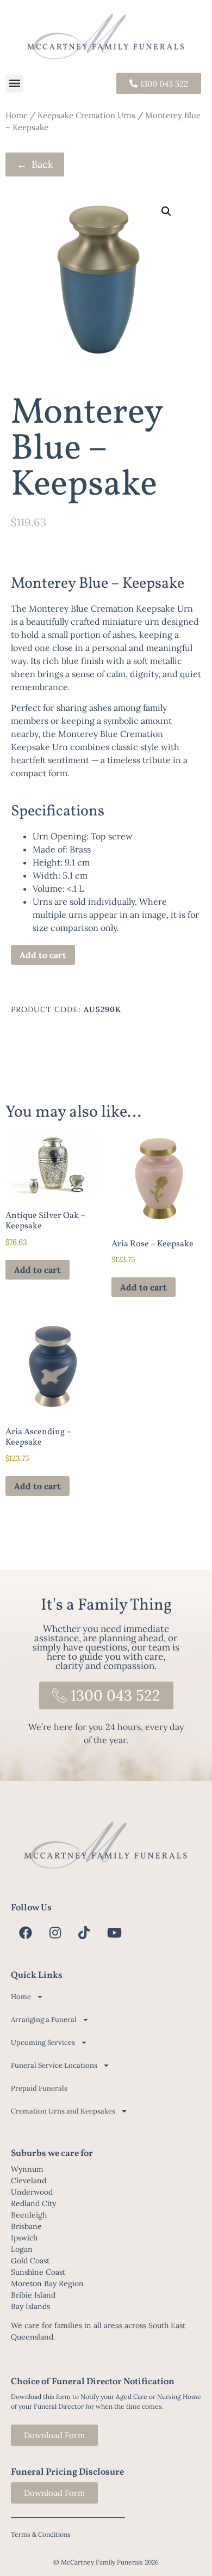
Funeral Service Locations (54, 2065)
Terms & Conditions (41, 2534)
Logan (22, 2249)
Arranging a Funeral (44, 2020)
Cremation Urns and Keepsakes (63, 2111)
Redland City (33, 2203)
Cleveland (29, 2181)
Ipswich (24, 2238)
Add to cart (43, 955)
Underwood (32, 2192)
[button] (14, 84)
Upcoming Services (43, 2042)
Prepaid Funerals (39, 2088)
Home (17, 115)
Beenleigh (29, 2215)
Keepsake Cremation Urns (86, 115)
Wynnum (27, 2169)
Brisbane (26, 2226)
